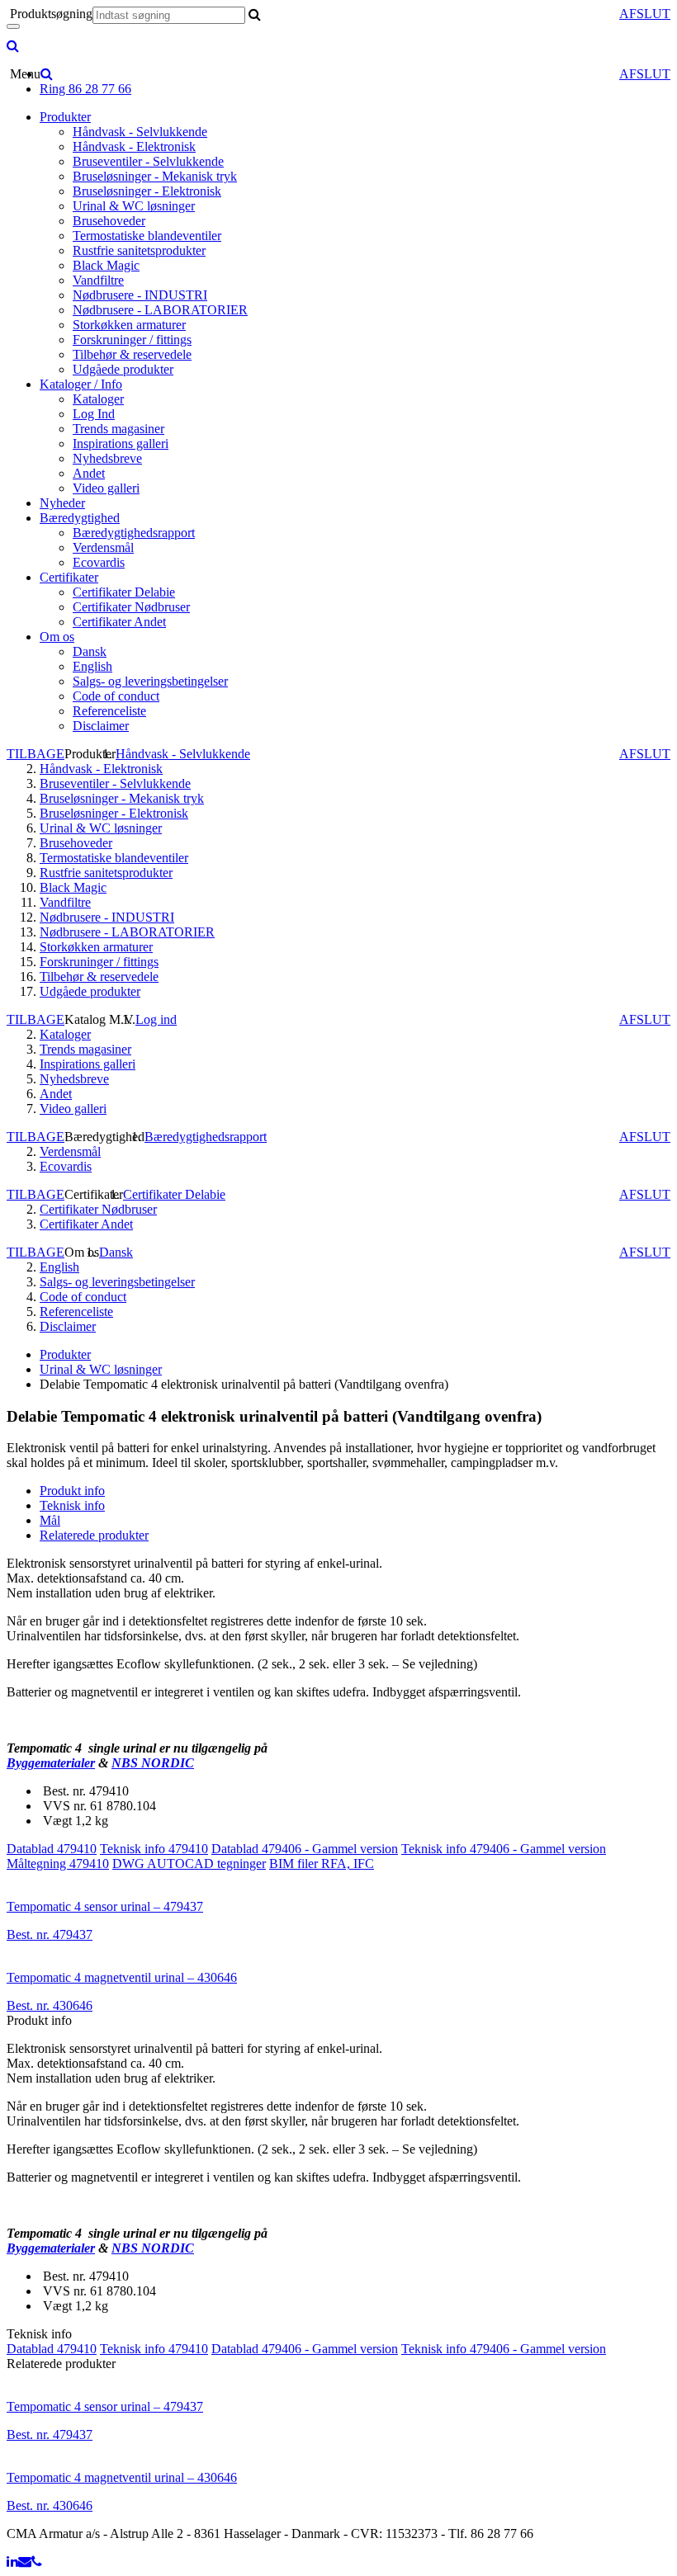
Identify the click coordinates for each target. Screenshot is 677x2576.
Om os (57, 637)
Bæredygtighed (80, 518)
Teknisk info (72, 1505)
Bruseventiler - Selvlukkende (148, 161)
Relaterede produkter (94, 1535)
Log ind (156, 1019)
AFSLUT (645, 14)
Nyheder (62, 503)
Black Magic (106, 265)
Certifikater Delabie (124, 592)
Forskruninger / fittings (132, 340)
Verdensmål (103, 547)
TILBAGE (36, 754)
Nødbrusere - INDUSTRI (140, 295)
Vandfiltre (98, 280)
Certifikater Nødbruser (131, 607)
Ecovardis (99, 562)
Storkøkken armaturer (129, 325)
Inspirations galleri (121, 443)
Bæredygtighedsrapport (134, 533)
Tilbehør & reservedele (132, 354)
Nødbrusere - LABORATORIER (160, 310)
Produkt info (72, 1491)
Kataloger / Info (81, 384)
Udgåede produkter (123, 369)
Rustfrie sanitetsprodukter (139, 250)
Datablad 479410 (52, 1849)
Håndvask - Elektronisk (134, 146)
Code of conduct (116, 696)
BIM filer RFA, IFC (322, 1864)
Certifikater (69, 577)
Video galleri (106, 488)
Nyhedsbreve (107, 458)
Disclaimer (101, 726)
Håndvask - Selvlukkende (140, 132)
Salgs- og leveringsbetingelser (150, 681)
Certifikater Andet (119, 622)
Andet (89, 473)
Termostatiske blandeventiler (147, 236)
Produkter (65, 117)
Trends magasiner (118, 429)
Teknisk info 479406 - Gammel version (504, 1849)
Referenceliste (109, 711)
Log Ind (94, 414)
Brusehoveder (109, 221)
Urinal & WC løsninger (134, 206)
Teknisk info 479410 (154, 1849)
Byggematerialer (51, 1763)
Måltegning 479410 (58, 1864)
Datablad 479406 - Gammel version (305, 1849)
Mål (50, 1520)
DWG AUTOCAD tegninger (189, 1864)
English (92, 666)
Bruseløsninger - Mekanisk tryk (155, 176)
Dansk (90, 651)
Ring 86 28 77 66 (85, 89)
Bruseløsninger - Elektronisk (147, 191)
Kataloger (98, 399)
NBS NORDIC (153, 1763)
